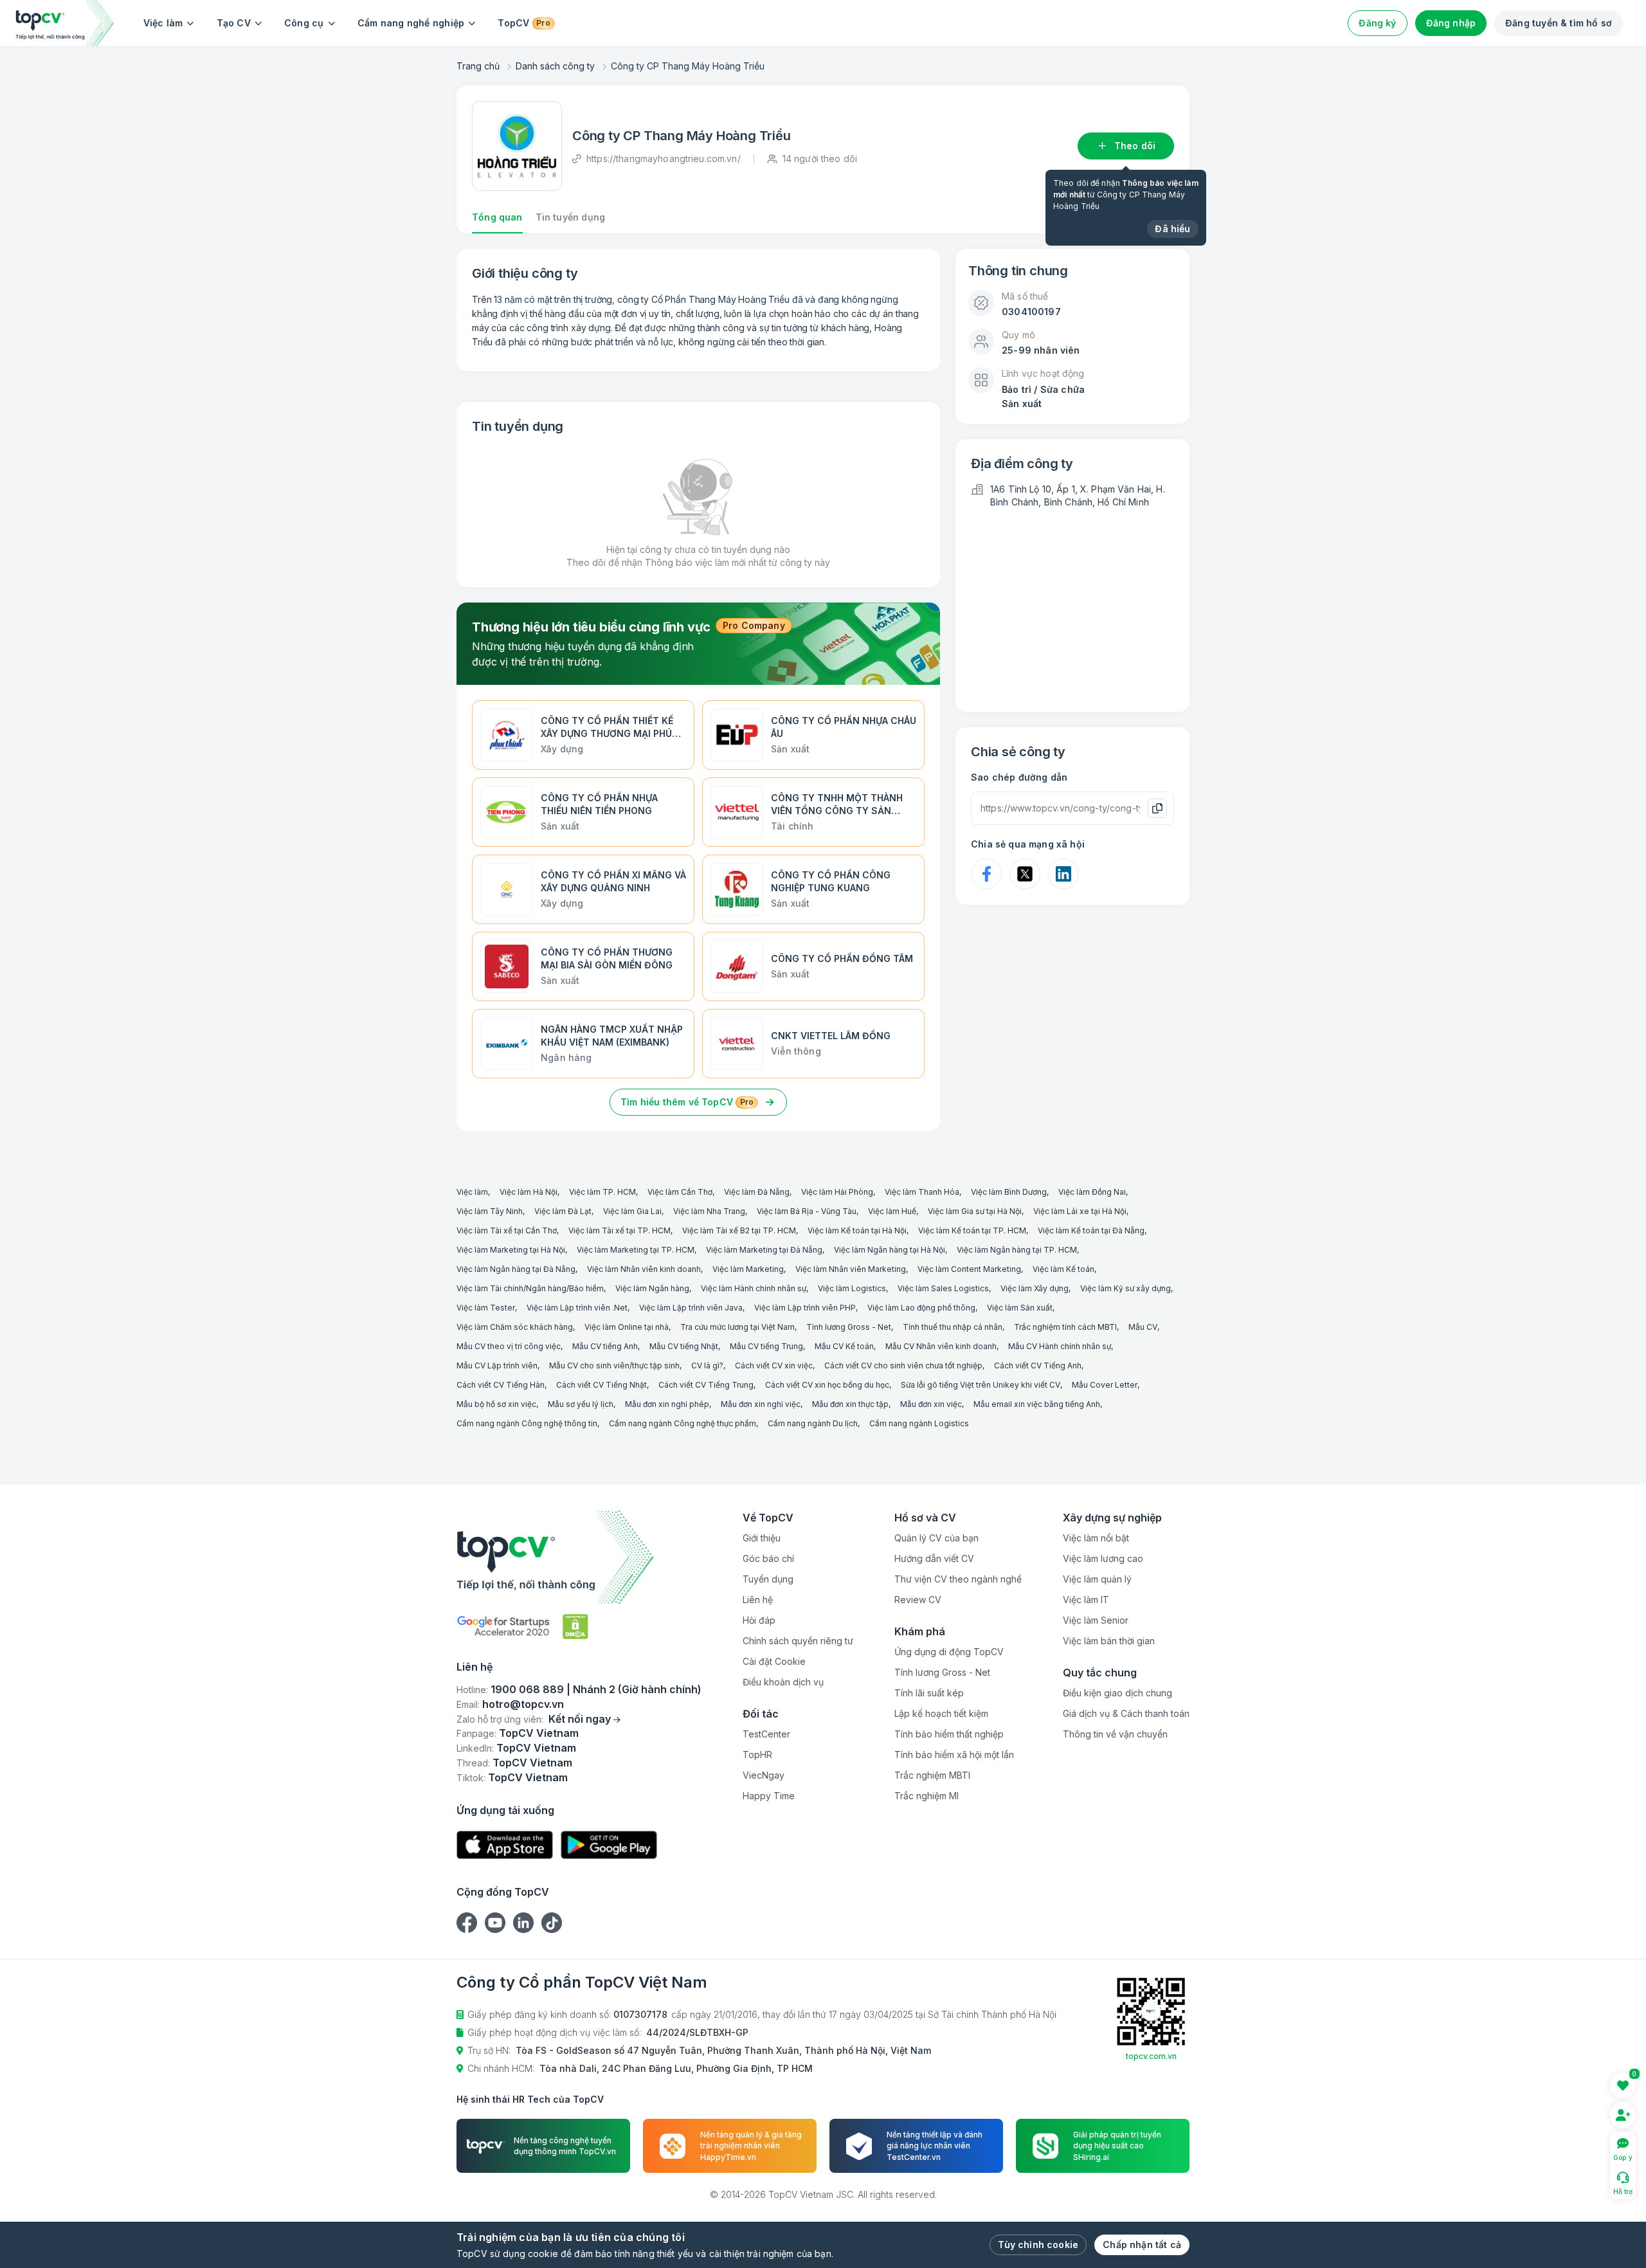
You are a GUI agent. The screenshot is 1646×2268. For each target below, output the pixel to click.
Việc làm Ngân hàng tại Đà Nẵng (516, 1269)
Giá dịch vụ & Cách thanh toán (1126, 1713)
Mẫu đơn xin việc (931, 1404)
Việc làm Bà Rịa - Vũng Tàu (807, 1211)
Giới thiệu (762, 1538)
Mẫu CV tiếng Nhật (684, 1346)
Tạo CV (234, 23)
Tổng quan (497, 217)
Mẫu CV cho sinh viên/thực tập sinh (614, 1365)
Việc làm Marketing (748, 1269)
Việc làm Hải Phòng (837, 1192)
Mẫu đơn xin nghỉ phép (667, 1404)
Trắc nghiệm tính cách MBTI (1065, 1327)
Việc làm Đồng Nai (1092, 1192)
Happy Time (769, 1796)
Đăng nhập (1451, 23)
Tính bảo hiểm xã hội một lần (954, 1755)
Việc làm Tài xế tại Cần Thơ (507, 1230)
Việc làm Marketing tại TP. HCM (636, 1250)
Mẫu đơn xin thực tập (850, 1404)
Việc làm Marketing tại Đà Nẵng (764, 1250)
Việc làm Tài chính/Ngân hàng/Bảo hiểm (530, 1288)
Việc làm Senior (1096, 1620)
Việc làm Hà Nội (529, 1192)
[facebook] (467, 1923)
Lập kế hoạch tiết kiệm (941, 1713)
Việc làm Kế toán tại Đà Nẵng (1091, 1230)
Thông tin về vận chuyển (1115, 1734)
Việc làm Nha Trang (709, 1211)
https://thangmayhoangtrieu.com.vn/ (664, 159)
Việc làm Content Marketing (969, 1269)
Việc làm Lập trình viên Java (691, 1308)
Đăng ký (1377, 23)
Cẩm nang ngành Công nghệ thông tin (527, 1423)
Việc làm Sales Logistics (943, 1288)
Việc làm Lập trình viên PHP (805, 1308)
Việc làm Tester (486, 1308)
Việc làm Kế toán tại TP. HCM (972, 1230)
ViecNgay (764, 1775)
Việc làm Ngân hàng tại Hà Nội (890, 1250)
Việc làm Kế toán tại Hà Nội (857, 1230)
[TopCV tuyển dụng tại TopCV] (579, 1557)
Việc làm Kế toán (1063, 1269)
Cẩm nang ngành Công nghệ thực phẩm (683, 1423)
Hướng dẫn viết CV (934, 1558)
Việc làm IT (1086, 1600)
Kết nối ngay (580, 1719)
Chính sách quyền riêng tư (798, 1641)
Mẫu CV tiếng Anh (605, 1346)
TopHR (757, 1755)
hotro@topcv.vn (523, 1704)
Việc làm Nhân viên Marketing (851, 1269)
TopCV (524, 23)
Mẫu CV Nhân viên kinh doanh (941, 1346)
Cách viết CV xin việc (774, 1365)
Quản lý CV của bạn (936, 1538)
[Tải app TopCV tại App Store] (505, 1845)
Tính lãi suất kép (929, 1693)
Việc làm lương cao (1103, 1558)
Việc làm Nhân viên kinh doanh (644, 1269)
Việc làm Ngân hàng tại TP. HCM (1017, 1250)
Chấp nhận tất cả (1142, 2245)
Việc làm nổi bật (1096, 1538)
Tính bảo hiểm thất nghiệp (949, 1734)
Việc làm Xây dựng (1035, 1288)
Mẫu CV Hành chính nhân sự (1060, 1346)
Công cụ (304, 23)
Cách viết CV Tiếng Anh (1038, 1365)
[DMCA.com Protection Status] (575, 1627)
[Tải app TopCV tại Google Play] (609, 1845)
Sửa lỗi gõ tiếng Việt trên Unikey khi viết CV (981, 1385)
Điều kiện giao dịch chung (1117, 1693)
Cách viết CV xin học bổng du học (827, 1385)
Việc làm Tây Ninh (490, 1211)
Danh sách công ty (555, 66)
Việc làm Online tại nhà (627, 1327)
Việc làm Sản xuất (1020, 1308)
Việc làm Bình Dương (1009, 1192)
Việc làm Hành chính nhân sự (754, 1288)
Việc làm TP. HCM (602, 1192)
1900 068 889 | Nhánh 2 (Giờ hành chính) (596, 1689)
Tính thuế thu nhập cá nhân (953, 1327)
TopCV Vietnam (539, 1733)
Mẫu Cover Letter (1105, 1385)
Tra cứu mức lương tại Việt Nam (737, 1327)
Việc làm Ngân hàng (652, 1288)
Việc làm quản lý (1097, 1579)
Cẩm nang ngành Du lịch (813, 1423)
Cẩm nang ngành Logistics (919, 1423)
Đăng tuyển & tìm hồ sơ (1559, 23)
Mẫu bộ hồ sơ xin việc (496, 1404)
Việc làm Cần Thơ (680, 1192)
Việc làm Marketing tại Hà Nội (511, 1250)
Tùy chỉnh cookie (1038, 2245)
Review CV (918, 1600)
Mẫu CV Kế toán (844, 1346)
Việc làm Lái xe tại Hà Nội (1080, 1211)
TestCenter (766, 1734)
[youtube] (495, 1923)
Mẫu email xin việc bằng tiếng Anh (1037, 1404)
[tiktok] (552, 1923)
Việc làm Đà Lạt (563, 1211)
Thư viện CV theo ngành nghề (958, 1579)
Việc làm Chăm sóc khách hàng (515, 1327)
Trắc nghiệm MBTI (932, 1775)
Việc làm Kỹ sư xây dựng (1126, 1288)
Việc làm (163, 23)
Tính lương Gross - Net (849, 1327)
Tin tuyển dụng (570, 217)
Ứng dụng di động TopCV (949, 1652)
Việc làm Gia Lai (632, 1211)
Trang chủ (478, 66)
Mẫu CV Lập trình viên (497, 1365)
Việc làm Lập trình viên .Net (577, 1308)
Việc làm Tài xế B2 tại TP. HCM (739, 1230)
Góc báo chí (768, 1558)
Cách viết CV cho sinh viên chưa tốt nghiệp (903, 1365)
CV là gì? (707, 1365)
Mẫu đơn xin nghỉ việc (761, 1404)
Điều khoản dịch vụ (783, 1682)
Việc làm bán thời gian (1109, 1641)
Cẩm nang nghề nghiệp (411, 23)
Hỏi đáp (759, 1620)
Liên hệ (758, 1600)
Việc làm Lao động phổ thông (921, 1308)
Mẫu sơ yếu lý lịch (581, 1404)
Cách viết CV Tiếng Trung (706, 1385)
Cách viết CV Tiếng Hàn (501, 1385)
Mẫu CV (1143, 1327)
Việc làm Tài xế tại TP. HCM (620, 1230)
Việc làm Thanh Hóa (922, 1192)
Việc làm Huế (892, 1211)
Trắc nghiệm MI (927, 1796)
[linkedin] (523, 1923)
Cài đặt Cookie (774, 1661)
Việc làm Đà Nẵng (757, 1192)
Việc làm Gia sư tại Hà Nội (975, 1211)
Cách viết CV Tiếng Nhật (601, 1385)
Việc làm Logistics (852, 1288)
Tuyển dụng (768, 1579)
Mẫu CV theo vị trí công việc (509, 1346)
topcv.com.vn (1151, 2056)
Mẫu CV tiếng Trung (766, 1346)
